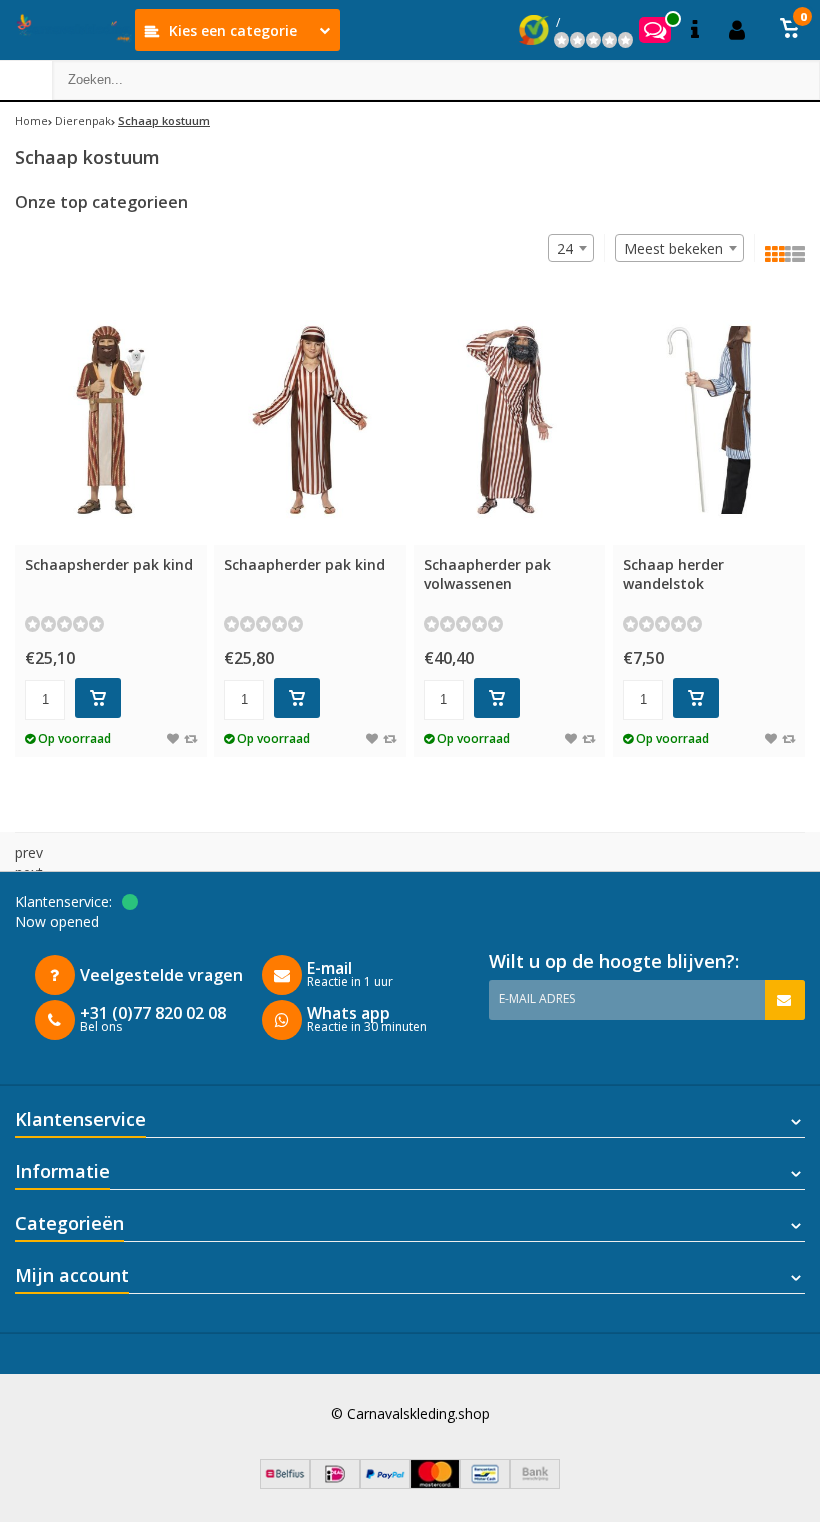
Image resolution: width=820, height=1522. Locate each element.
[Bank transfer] (535, 1483)
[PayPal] (385, 1483)
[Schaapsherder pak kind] (111, 420)
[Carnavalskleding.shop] (67, 30)
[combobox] (679, 248)
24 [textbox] (565, 248)
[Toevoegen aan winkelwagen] (98, 698)
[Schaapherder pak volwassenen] (510, 420)
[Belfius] (285, 1483)
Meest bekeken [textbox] (673, 248)
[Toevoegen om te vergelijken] (190, 738)
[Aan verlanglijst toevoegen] (173, 738)
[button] (790, 30)
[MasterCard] (435, 1483)
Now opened (57, 921)
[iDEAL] (335, 1483)
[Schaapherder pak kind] (310, 420)
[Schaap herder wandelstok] (709, 420)
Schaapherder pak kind (304, 564)
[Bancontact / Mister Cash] (485, 1483)
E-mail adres (537, 998)
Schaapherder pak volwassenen (487, 574)
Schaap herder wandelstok (673, 574)
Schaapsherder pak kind (109, 564)
